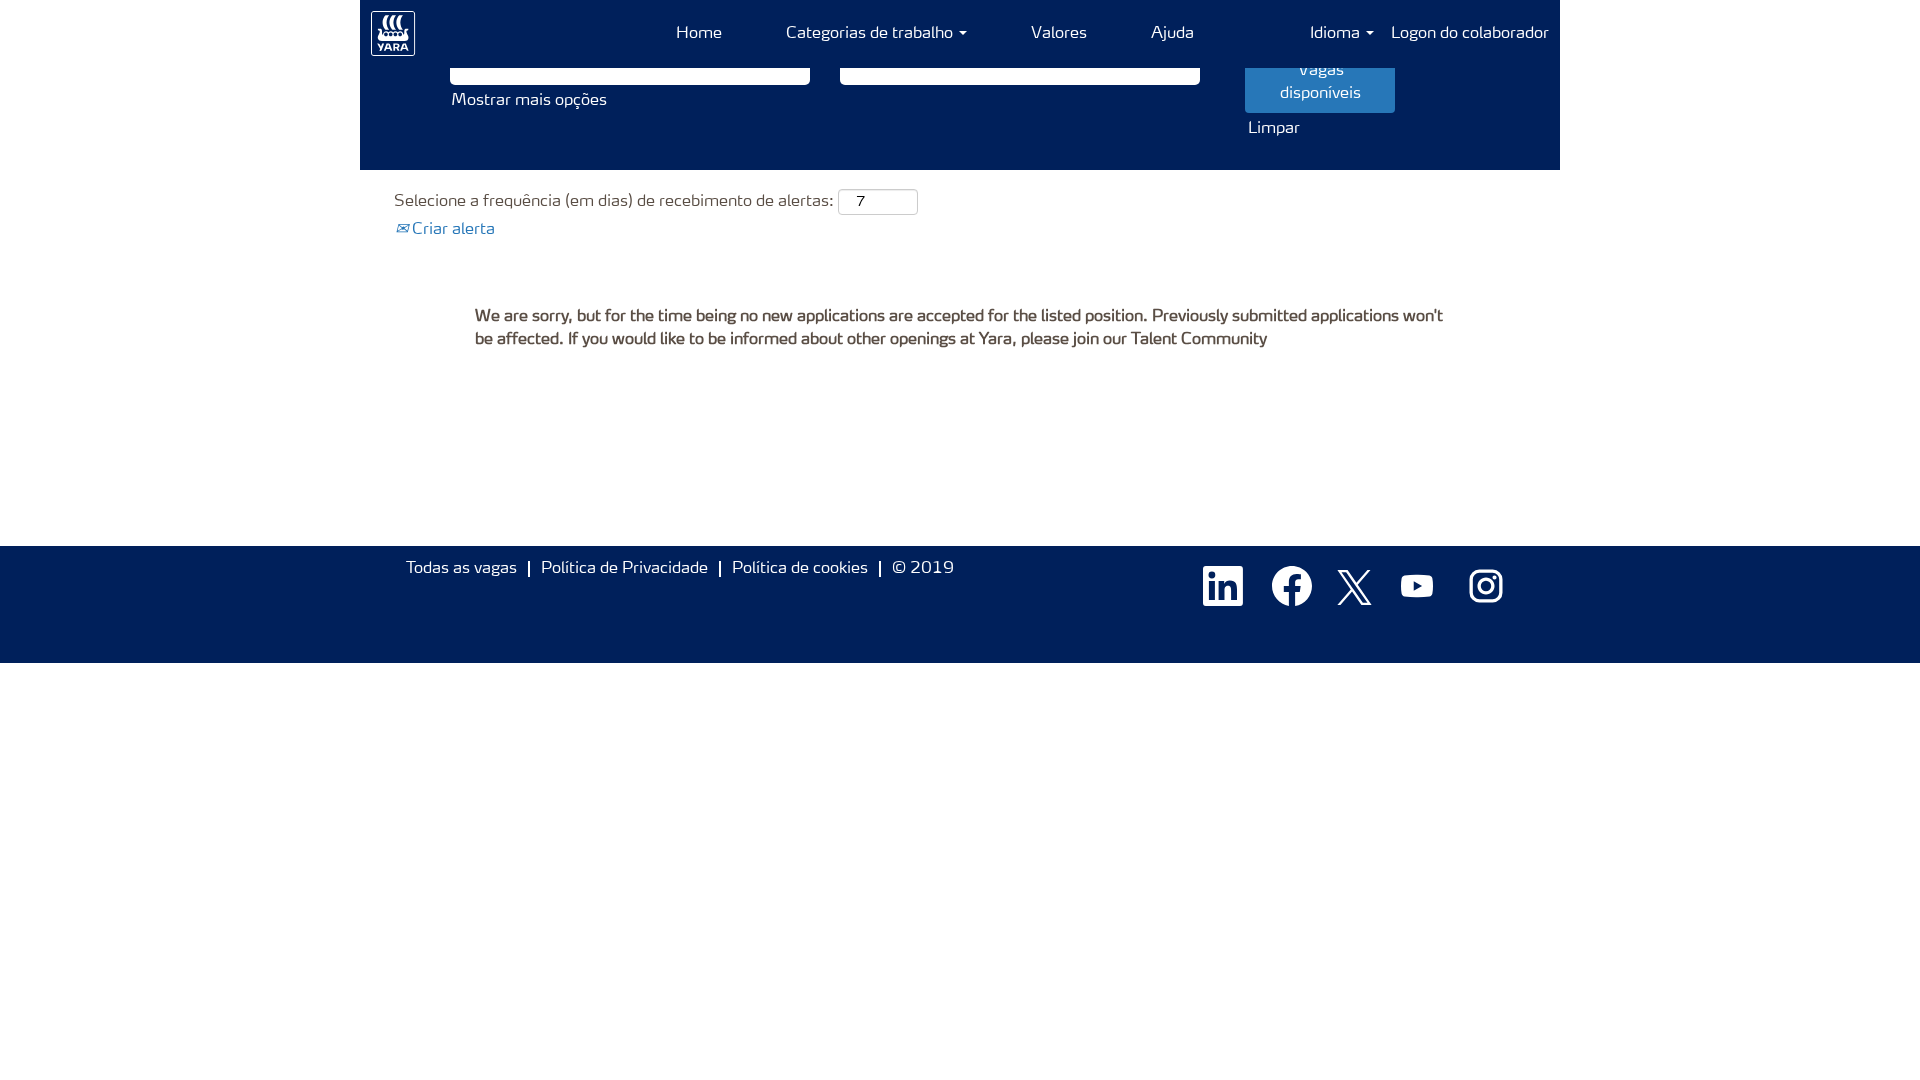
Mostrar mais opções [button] (529, 101)
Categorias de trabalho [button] (871, 34)
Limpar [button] (1274, 129)
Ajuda (1172, 34)
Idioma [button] (1337, 34)
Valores (1059, 34)
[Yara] (393, 34)
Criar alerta (451, 230)
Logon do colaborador (1470, 34)
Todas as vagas (461, 569)
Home (699, 34)
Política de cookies (800, 569)
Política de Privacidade (624, 569)
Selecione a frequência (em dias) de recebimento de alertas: (614, 202)
